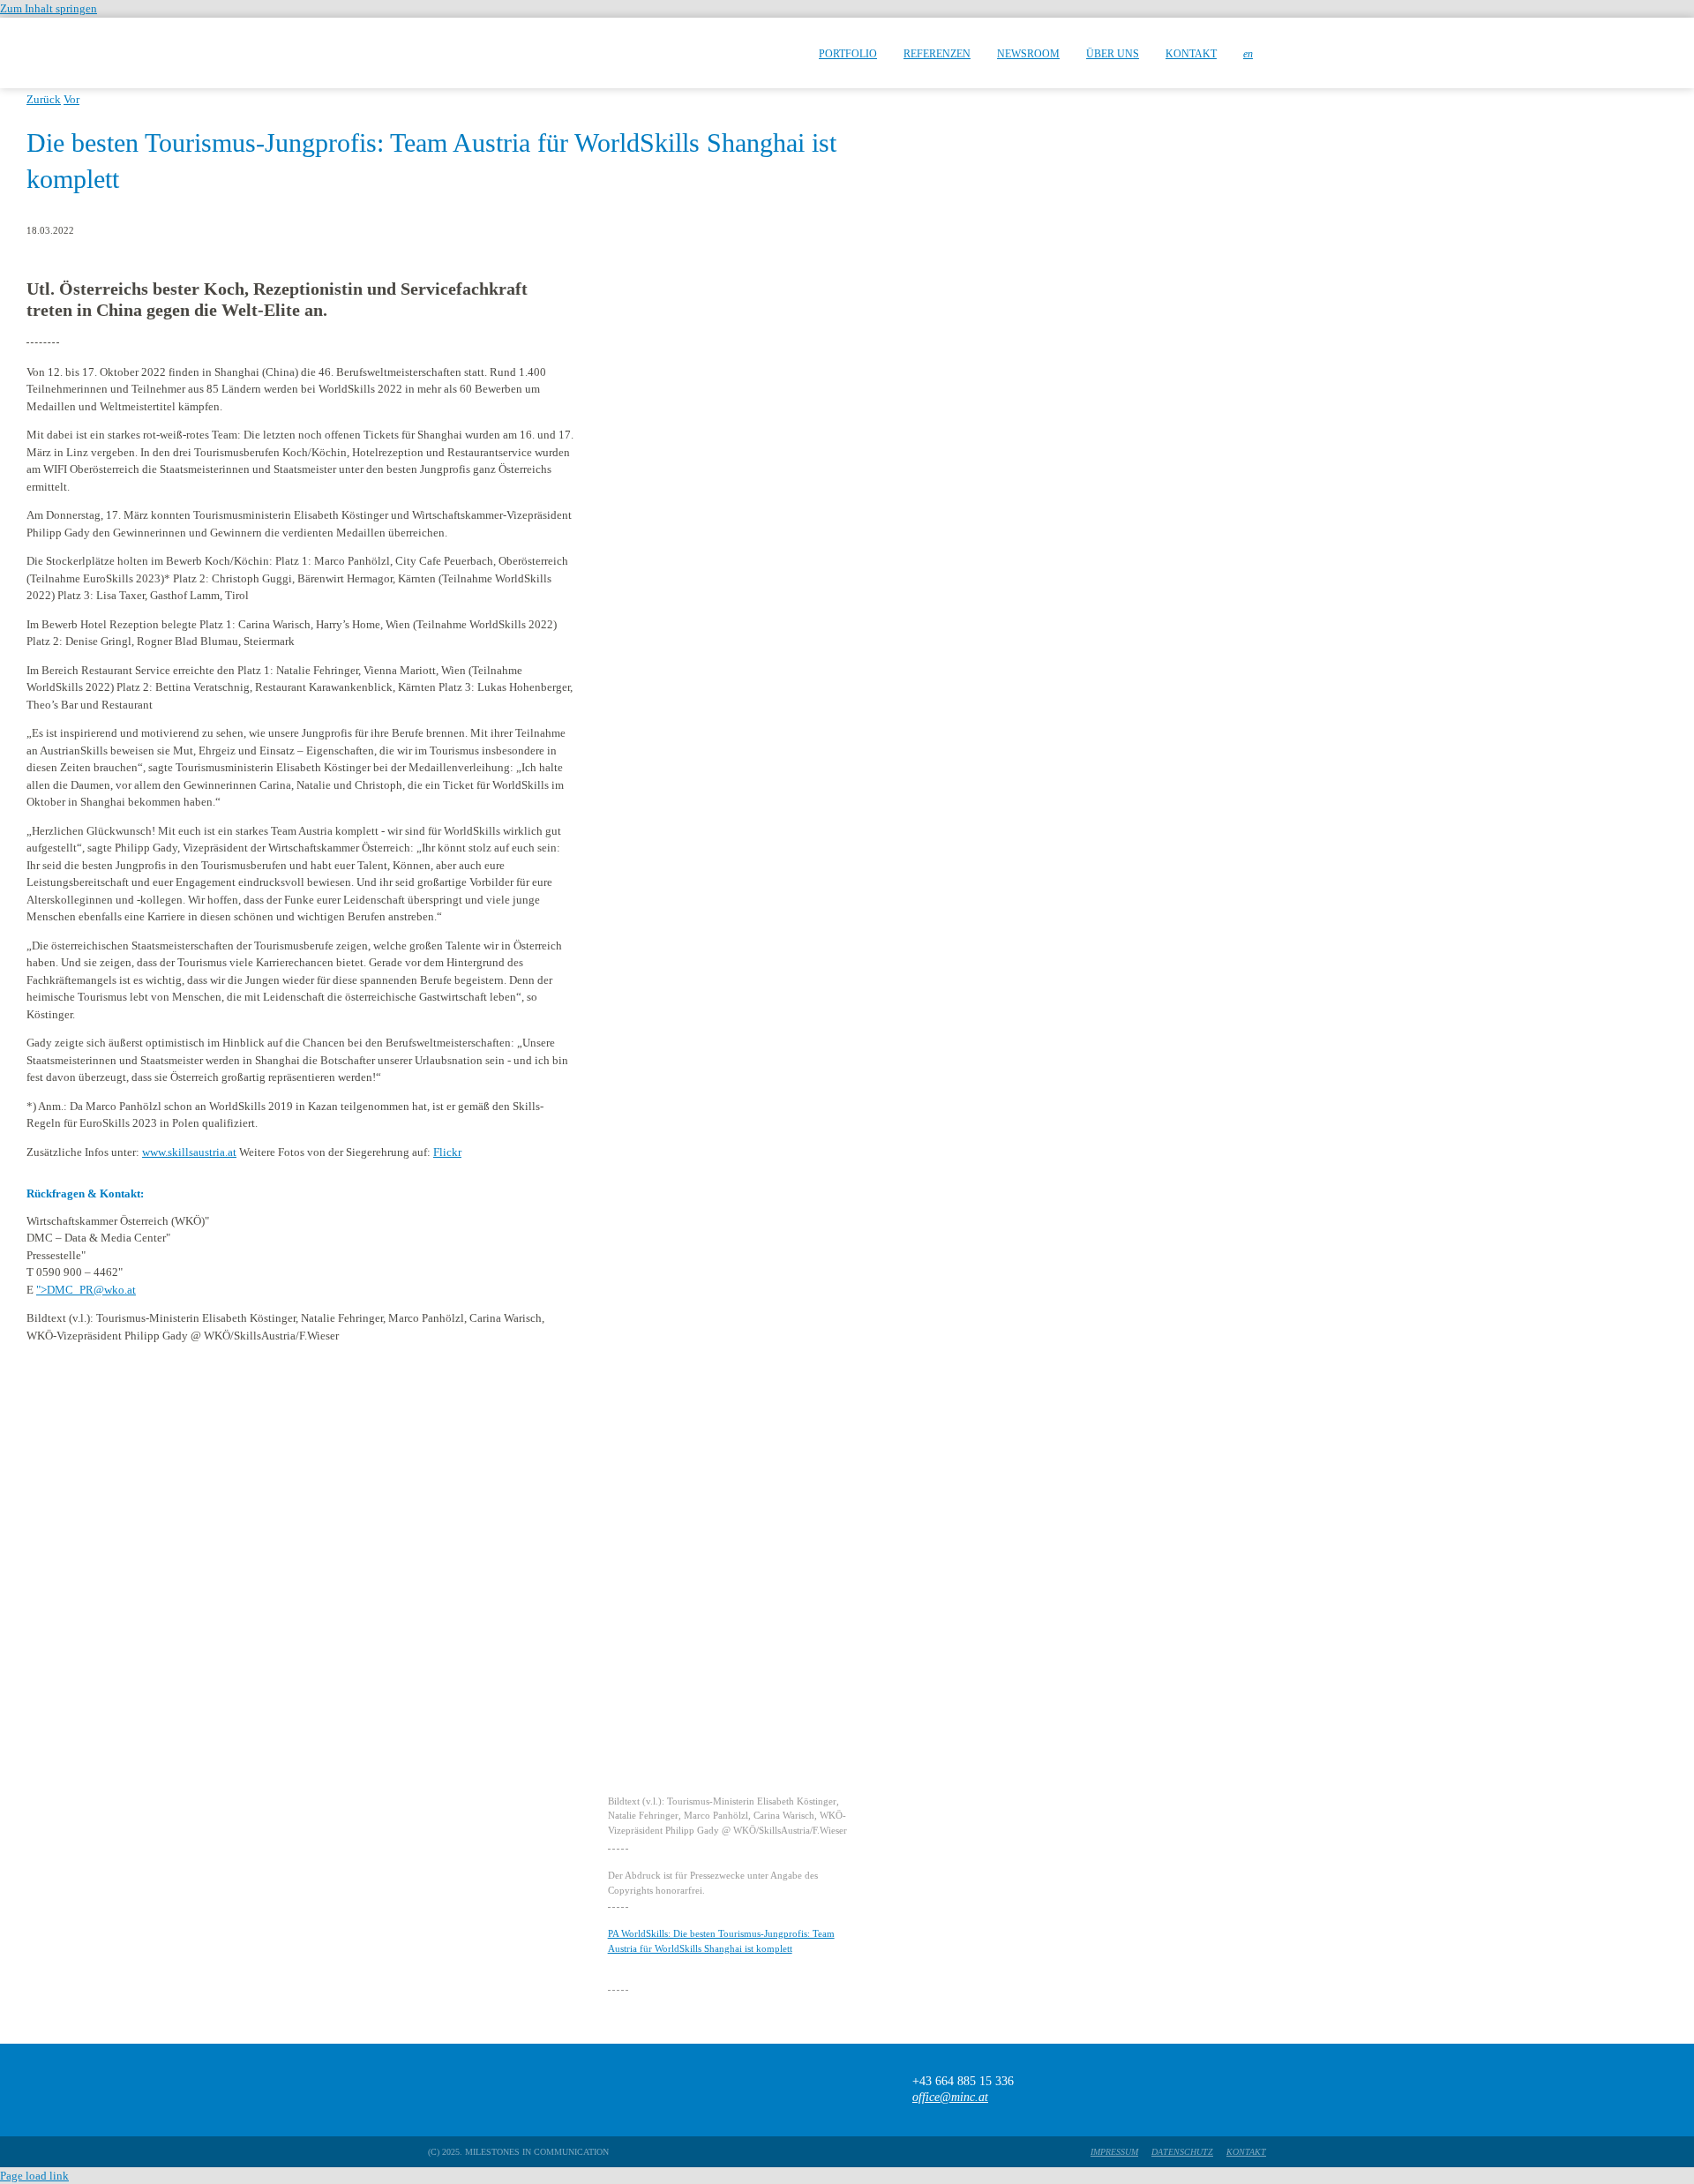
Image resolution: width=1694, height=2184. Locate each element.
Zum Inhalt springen (49, 8)
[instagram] (1223, 2090)
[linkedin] (1258, 2090)
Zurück (44, 99)
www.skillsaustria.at (189, 1152)
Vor (71, 99)
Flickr (447, 1152)
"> (86, 1290)
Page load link (34, 2176)
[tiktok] (1189, 2090)
